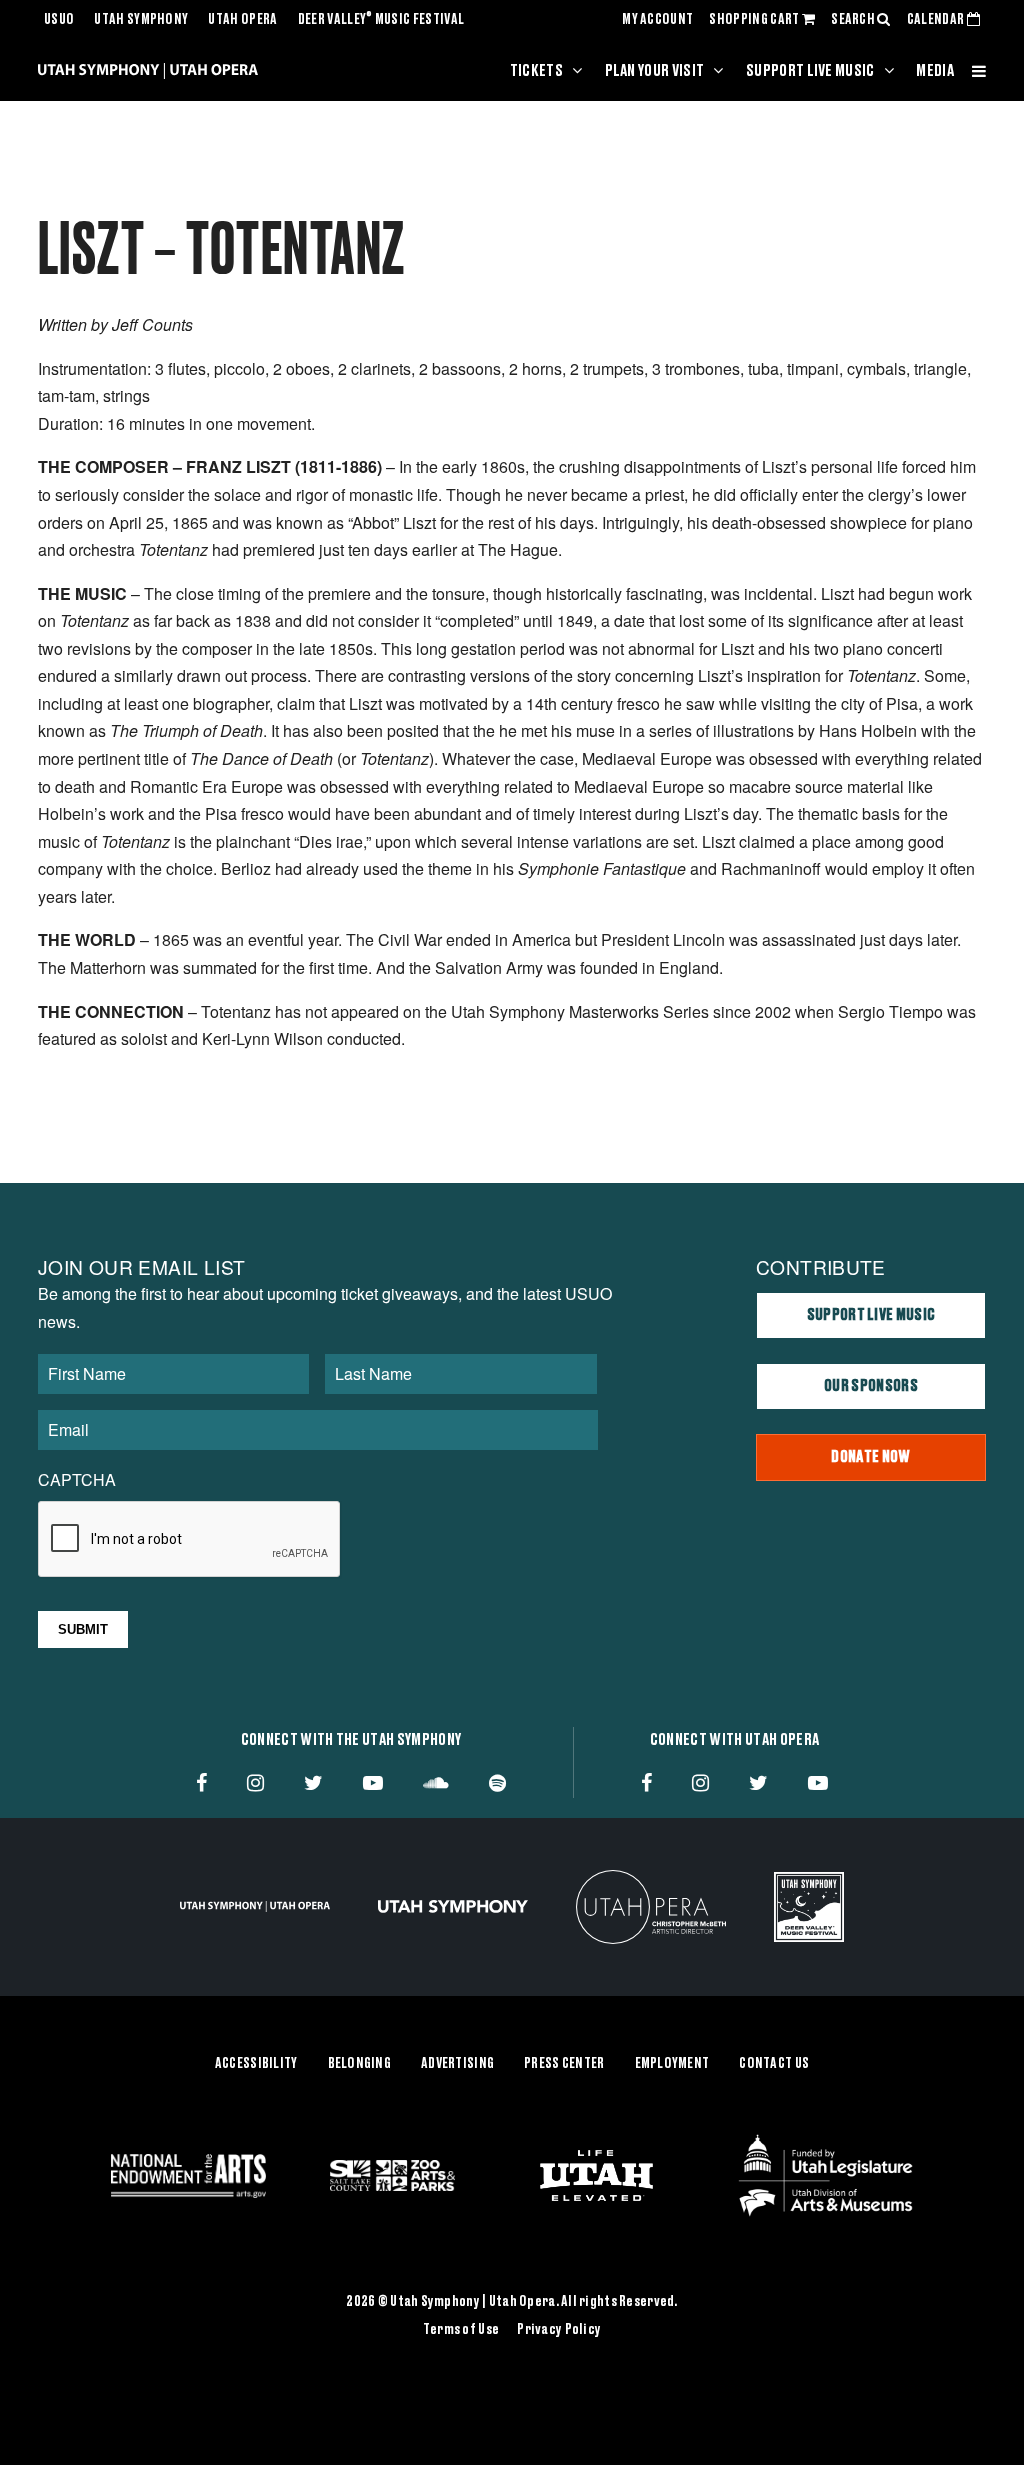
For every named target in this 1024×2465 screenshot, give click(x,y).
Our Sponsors (871, 1386)
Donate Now (870, 1457)
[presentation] (190, 1540)
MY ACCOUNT (657, 20)
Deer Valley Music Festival (381, 20)
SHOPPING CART (755, 20)
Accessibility (256, 2064)
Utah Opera (242, 20)
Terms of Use (461, 2330)
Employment (672, 2064)
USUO (59, 20)
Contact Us (774, 2064)
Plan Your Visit (655, 71)
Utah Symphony (141, 20)
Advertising (457, 2064)
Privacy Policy (559, 2330)
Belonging (360, 2064)
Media (935, 71)
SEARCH (854, 20)
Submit (83, 1629)
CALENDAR (937, 20)
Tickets (536, 71)
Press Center (564, 2064)
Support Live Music (810, 71)
